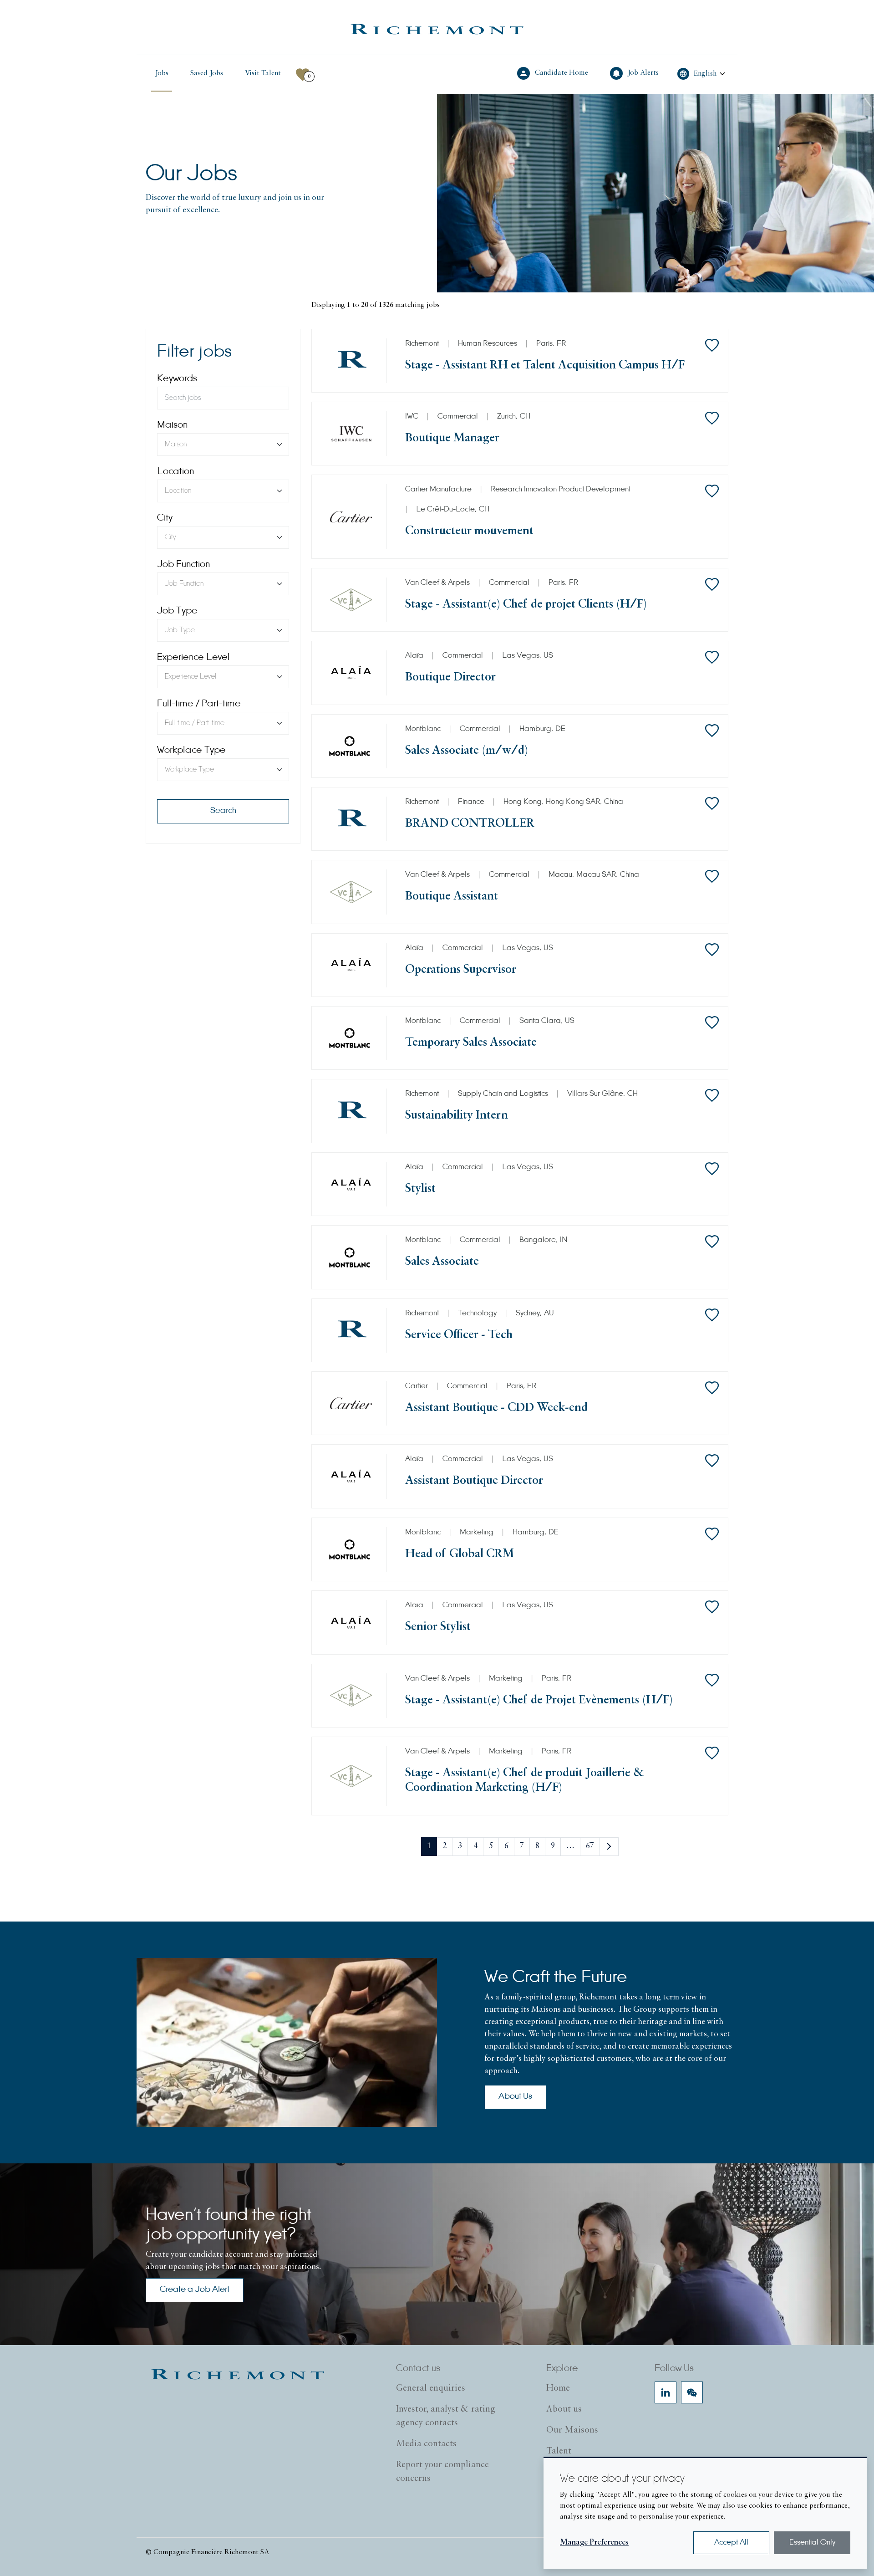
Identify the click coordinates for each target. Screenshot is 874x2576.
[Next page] (609, 1847)
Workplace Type (191, 751)
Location (175, 472)
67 (590, 1846)
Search (223, 811)
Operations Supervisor (461, 970)
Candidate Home (562, 72)
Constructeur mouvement (469, 531)
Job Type (177, 611)
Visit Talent (265, 73)
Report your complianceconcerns (442, 2472)
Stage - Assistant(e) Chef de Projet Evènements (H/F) (539, 1700)
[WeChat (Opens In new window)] (692, 2392)
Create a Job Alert (195, 2290)
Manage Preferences (594, 2543)
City (165, 518)
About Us (515, 2097)
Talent (559, 2451)
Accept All (731, 2543)
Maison (172, 425)
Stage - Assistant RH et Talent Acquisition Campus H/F (545, 365)
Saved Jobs (207, 73)
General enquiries (431, 2388)
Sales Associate (442, 1262)
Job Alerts (644, 72)
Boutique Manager (452, 438)
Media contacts (426, 2444)
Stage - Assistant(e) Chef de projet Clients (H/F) (526, 605)
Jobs (162, 73)
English (705, 74)
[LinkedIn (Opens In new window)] (666, 2392)
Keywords (177, 379)
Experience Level (193, 658)
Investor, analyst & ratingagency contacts (446, 2416)
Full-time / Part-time (199, 704)
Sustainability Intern (457, 1116)
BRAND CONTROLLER (470, 824)
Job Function (183, 565)
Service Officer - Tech (459, 1335)
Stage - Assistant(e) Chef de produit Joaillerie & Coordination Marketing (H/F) (525, 1781)
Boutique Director (450, 677)
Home (558, 2388)
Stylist (420, 1189)
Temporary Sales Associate (471, 1043)
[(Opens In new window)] (437, 29)
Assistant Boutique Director (474, 1481)
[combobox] (223, 445)
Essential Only (812, 2543)
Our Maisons (572, 2430)
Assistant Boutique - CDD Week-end (496, 1408)
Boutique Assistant (452, 897)
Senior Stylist (438, 1627)
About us (564, 2409)
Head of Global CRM (460, 1554)
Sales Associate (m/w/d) (467, 751)
